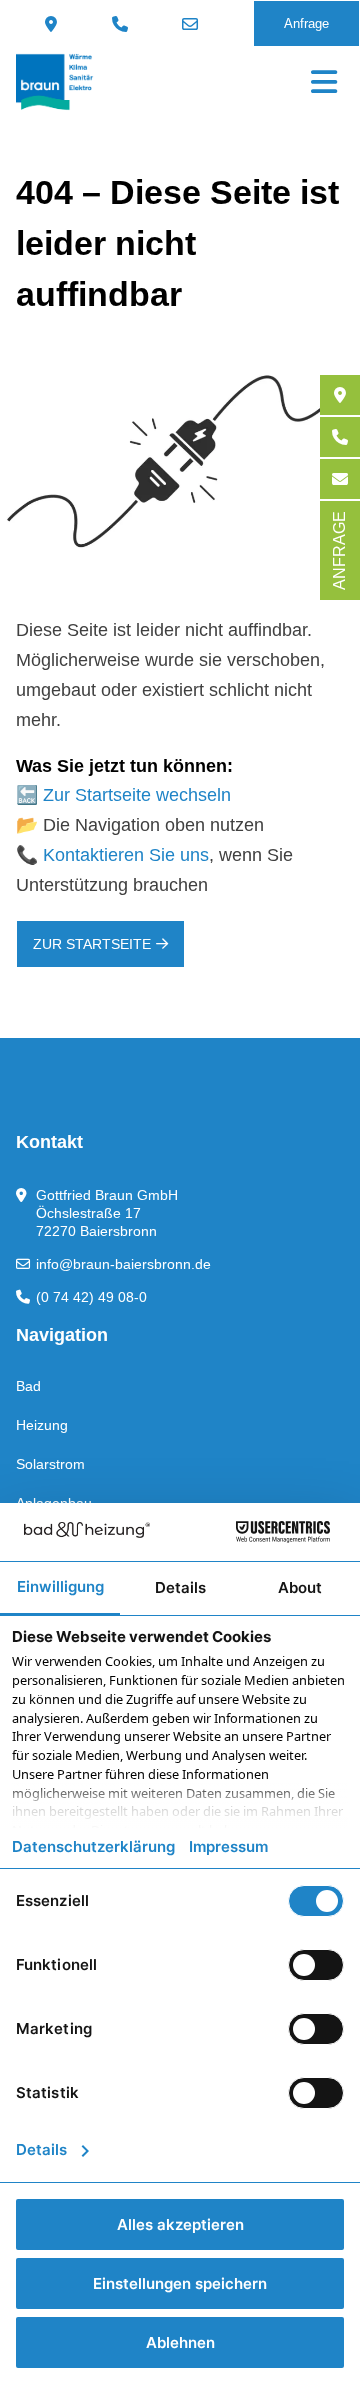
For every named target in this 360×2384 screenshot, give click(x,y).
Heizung (42, 1425)
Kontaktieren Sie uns (126, 855)
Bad (28, 1386)
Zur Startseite (92, 944)
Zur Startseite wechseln (137, 795)
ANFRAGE (339, 550)
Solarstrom (50, 1464)
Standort (53, 24)
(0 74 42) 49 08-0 (122, 24)
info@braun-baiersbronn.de (192, 24)
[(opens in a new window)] (340, 395)
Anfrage (306, 23)
